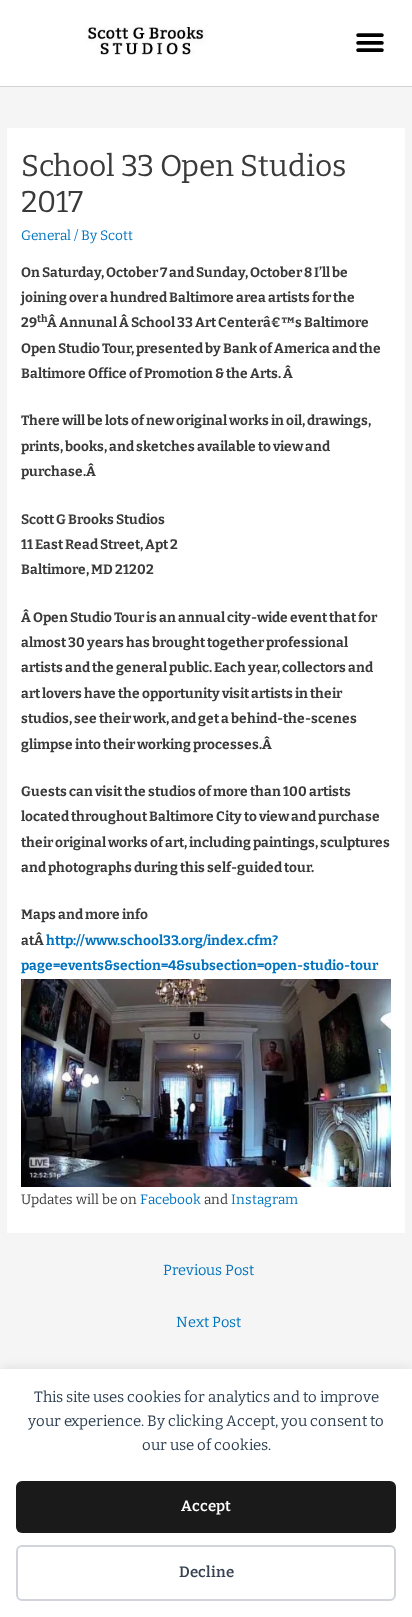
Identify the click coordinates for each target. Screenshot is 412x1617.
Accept (206, 1506)
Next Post (208, 1322)
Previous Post (208, 1270)
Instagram (264, 1199)
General (46, 235)
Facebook (170, 1199)
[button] (369, 42)
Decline (206, 1572)
